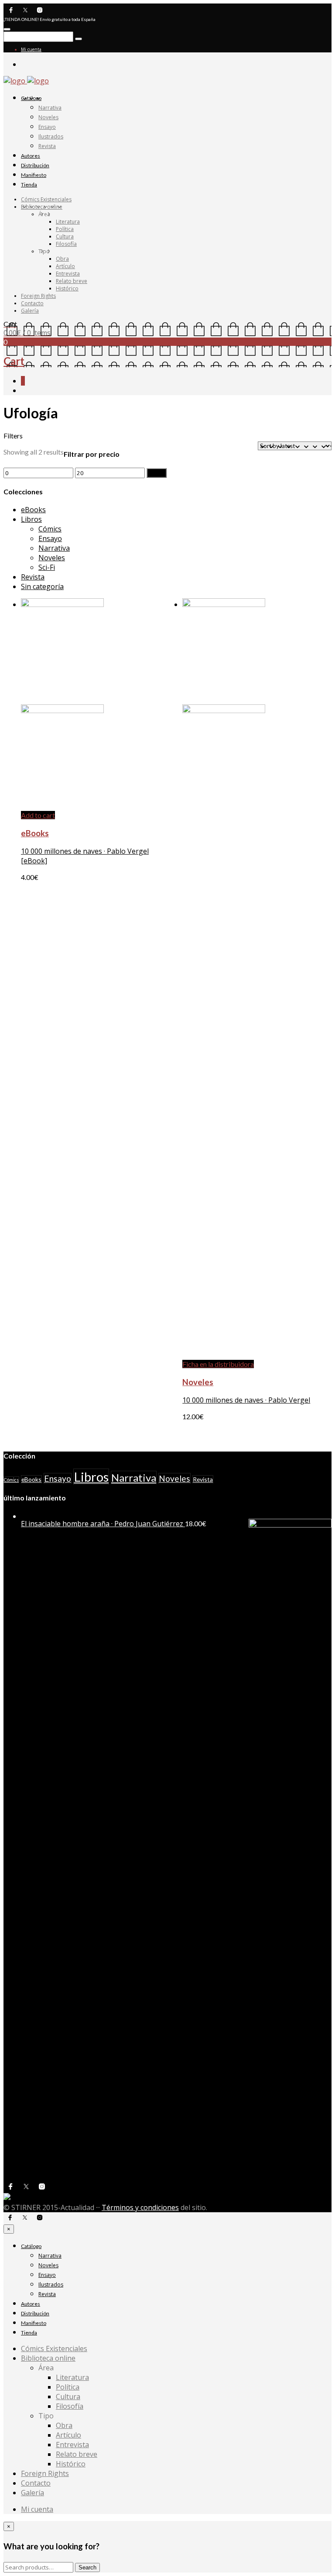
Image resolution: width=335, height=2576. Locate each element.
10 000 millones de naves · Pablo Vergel (246, 1400)
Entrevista (68, 274)
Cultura (65, 236)
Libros (31, 519)
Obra (62, 259)
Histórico (67, 288)
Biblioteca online (42, 207)
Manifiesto (34, 175)
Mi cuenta (31, 49)
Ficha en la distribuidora (218, 1364)
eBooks (33, 510)
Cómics (50, 529)
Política (65, 229)
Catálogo (31, 98)
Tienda (29, 184)
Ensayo (47, 127)
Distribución (35, 165)
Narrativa (50, 108)
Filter (157, 473)
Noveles (48, 117)
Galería (30, 311)
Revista (47, 146)
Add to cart (38, 815)
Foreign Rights (38, 296)
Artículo (65, 266)
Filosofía (66, 244)
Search (87, 2567)
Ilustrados (51, 136)
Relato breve (72, 281)
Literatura (68, 222)
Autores (31, 156)
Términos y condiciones (140, 2207)
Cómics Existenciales (46, 199)
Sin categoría (42, 586)
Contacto (32, 303)
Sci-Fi (47, 567)
